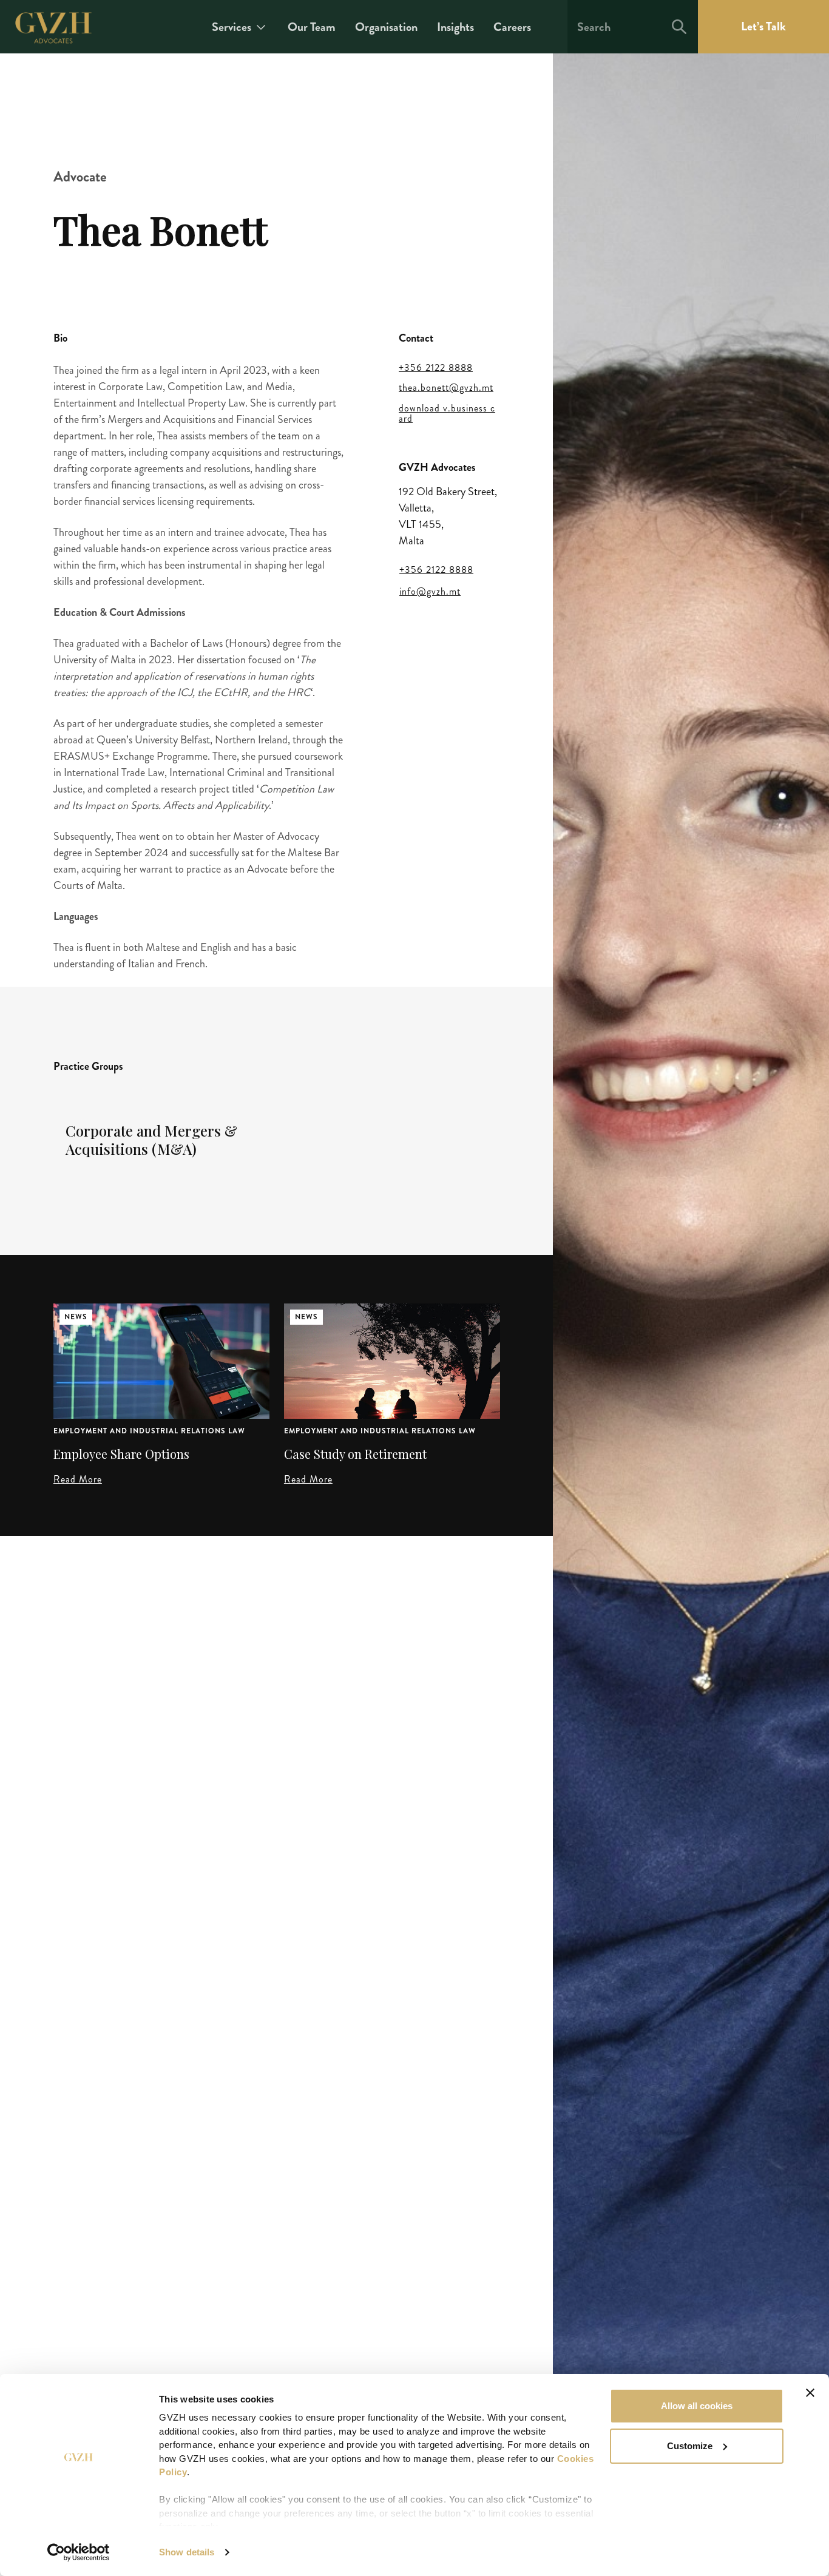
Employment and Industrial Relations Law (149, 1431)
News (76, 1317)
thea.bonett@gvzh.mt (446, 388)
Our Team (312, 27)
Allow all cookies (697, 2406)
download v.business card (447, 414)
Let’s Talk (763, 26)
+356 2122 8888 (436, 368)
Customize (690, 2446)
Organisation (386, 27)
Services (232, 27)
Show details (187, 2552)
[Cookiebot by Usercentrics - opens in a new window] (79, 2552)
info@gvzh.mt (430, 592)
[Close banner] (810, 2393)
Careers (512, 27)
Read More (78, 1479)
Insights (455, 27)
